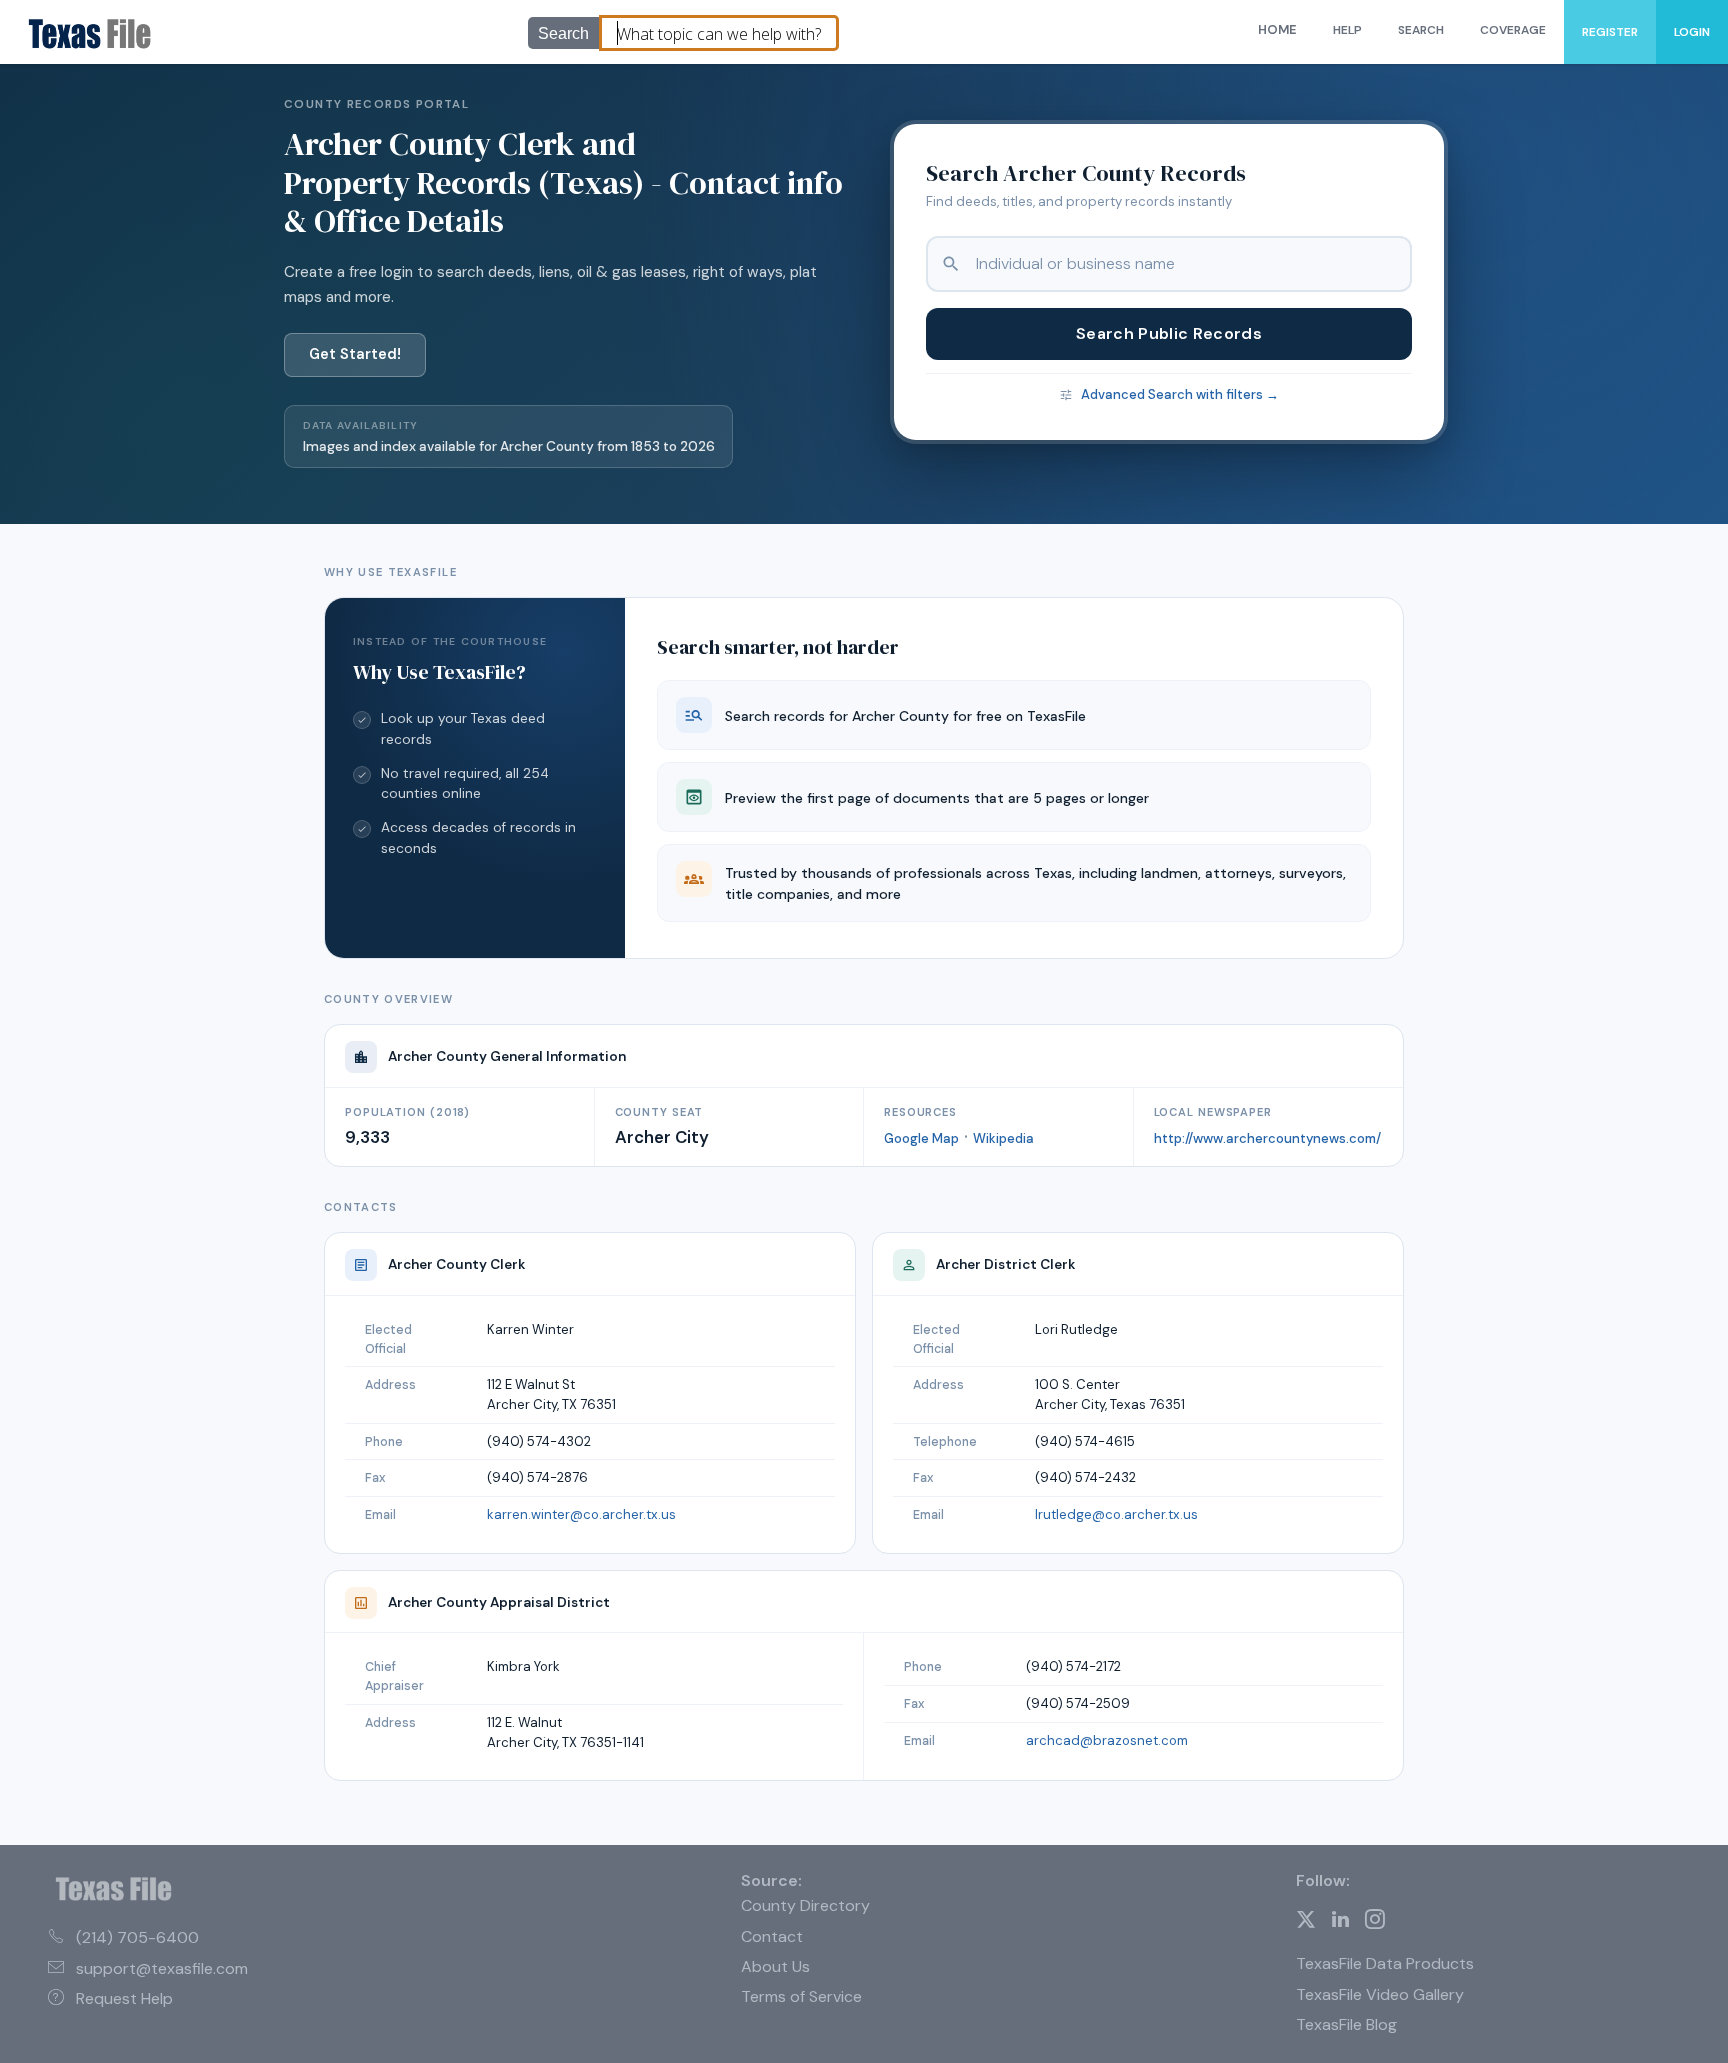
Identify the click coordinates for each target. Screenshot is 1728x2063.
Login (1692, 32)
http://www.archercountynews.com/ (1267, 1138)
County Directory (805, 1905)
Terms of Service (801, 1996)
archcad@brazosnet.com (1107, 1740)
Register (1610, 32)
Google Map (921, 1138)
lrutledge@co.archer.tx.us (1116, 1514)
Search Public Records (1169, 333)
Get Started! (355, 354)
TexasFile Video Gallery (1380, 1994)
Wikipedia (1003, 1138)
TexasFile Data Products (1385, 1963)
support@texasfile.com (162, 1968)
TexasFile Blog (1346, 2024)
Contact (772, 1936)
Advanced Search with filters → (1180, 394)
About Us (775, 1966)
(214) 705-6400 (137, 1937)
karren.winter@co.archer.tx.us (581, 1514)
